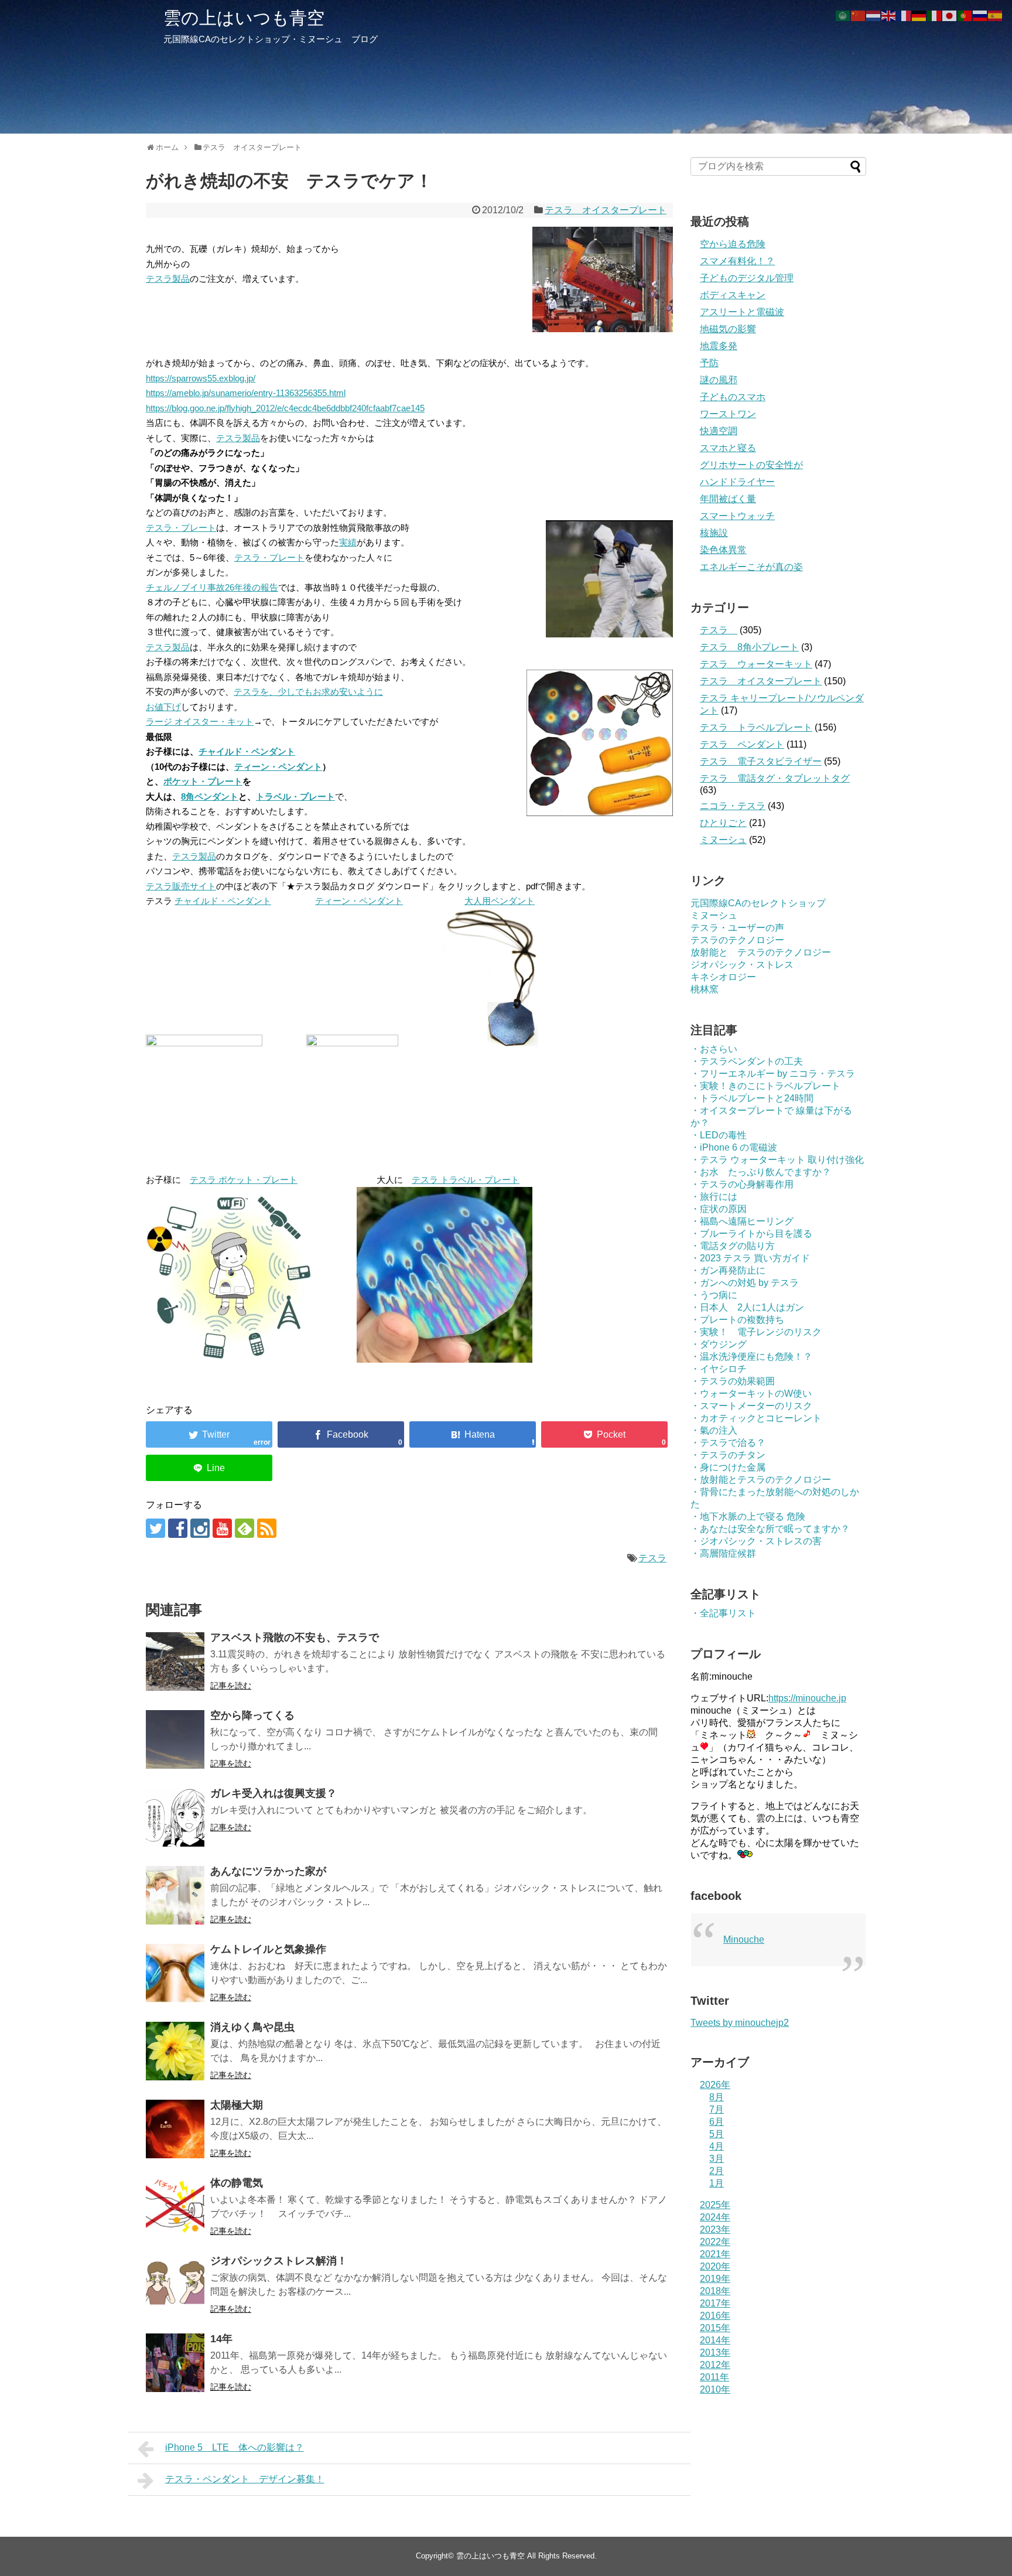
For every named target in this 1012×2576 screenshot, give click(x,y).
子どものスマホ (733, 397)
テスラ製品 (168, 279)
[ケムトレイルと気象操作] (175, 1973)
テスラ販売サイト (181, 886)
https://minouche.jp (807, 1698)
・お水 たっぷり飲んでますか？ (761, 1172)
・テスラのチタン (728, 1455)
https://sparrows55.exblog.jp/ (201, 378)
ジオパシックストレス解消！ (279, 2261)
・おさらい (714, 1049)
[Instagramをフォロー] (200, 1528)
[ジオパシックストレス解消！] (175, 2285)
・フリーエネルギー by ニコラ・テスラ (773, 1074)
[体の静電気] (175, 2207)
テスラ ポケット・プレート (244, 1180)
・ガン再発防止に (728, 1270)
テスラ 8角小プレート (749, 647)
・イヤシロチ (719, 1369)
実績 (348, 542)
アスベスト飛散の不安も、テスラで (295, 1637)
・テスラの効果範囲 (733, 1381)
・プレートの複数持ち (737, 1320)
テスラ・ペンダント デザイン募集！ (245, 2479)
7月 (717, 2109)
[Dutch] (874, 15)
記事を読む (231, 1686)
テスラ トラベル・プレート (466, 1180)
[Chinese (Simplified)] (859, 15)
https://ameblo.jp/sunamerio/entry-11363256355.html (246, 393)
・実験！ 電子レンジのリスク (756, 1332)
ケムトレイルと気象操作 (268, 1949)
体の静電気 (237, 2183)
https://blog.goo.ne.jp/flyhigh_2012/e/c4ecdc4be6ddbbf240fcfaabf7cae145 (285, 408)
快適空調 (719, 431)
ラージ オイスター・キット (200, 721)
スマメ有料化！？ (737, 261)
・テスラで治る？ (728, 1443)
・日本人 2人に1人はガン (747, 1307)
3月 (717, 2159)
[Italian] (935, 15)
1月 (717, 2183)
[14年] (175, 2363)
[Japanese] (950, 15)
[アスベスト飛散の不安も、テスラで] (175, 1661)
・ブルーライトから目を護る (751, 1234)
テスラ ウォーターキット (756, 664)
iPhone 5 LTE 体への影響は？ (235, 2447)
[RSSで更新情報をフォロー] (267, 1528)
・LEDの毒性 (719, 1135)
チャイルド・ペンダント (247, 751)
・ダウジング (719, 1344)
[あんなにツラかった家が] (175, 1895)
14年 (221, 2339)
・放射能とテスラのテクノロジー (761, 1480)
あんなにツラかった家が (268, 1871)
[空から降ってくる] (175, 1739)
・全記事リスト (723, 1613)
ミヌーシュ (723, 840)
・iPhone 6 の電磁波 (734, 1147)
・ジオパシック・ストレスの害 (756, 1541)
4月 (717, 2146)
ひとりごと (723, 823)
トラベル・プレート (295, 796)
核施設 (714, 533)
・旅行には (714, 1197)
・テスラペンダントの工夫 (747, 1061)
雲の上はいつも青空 (244, 18)
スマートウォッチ (737, 516)
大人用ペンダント (500, 901)
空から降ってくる (252, 1715)
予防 (709, 363)
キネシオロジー (723, 977)
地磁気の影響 (728, 329)
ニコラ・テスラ (733, 806)
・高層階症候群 (723, 1553)
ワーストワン (728, 414)
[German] (919, 15)
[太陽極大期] (175, 2129)
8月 (717, 2097)
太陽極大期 (237, 2105)
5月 (717, 2134)
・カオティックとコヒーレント (756, 1418)
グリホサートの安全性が (751, 465)
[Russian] (980, 15)
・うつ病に (714, 1295)
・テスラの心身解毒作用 (742, 1184)
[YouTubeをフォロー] (222, 1528)
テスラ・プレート (181, 528)
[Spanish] (996, 15)
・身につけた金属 (728, 1467)
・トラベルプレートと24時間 (752, 1098)
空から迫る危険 (733, 244)
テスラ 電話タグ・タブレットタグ (775, 778)
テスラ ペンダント (742, 744)
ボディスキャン (733, 295)
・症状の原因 (719, 1209)
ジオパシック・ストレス (742, 965)
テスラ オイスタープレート (606, 210)
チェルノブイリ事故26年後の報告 (212, 587)
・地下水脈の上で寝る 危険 (748, 1516)
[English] (889, 15)
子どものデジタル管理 (747, 278)
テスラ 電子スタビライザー (761, 761)
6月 (717, 2122)
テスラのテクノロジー (737, 940)
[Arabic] (843, 15)
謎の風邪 (719, 380)
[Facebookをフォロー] (178, 1528)
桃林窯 (705, 989)
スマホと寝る (728, 448)
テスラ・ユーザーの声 (737, 928)
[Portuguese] (965, 15)
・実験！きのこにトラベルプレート (765, 1086)
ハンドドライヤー (737, 482)
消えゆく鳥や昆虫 (252, 2027)
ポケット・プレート (203, 781)
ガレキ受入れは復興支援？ (273, 1793)
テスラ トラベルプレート (756, 727)
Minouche (744, 1939)
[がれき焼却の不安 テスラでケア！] (473, 1434)
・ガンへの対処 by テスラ (745, 1283)
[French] (904, 15)
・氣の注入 (714, 1430)
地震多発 (719, 346)
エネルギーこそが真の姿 (751, 567)
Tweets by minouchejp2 (740, 2023)
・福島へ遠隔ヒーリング (742, 1221)
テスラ (652, 1558)
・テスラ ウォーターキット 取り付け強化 (777, 1160)
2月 (717, 2171)
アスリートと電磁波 (742, 312)
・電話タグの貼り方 (733, 1246)
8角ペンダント (210, 796)
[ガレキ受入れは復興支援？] (175, 1817)
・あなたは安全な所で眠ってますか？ (770, 1529)
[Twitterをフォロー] (155, 1528)
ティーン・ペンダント (278, 767)
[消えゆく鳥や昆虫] (175, 2051)
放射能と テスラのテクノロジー (761, 952)
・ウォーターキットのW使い (751, 1393)
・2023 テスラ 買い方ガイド (750, 1258)
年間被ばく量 (728, 499)
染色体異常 (723, 550)
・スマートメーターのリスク (751, 1406)
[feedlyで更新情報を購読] (245, 1528)
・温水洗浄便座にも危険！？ (751, 1357)
